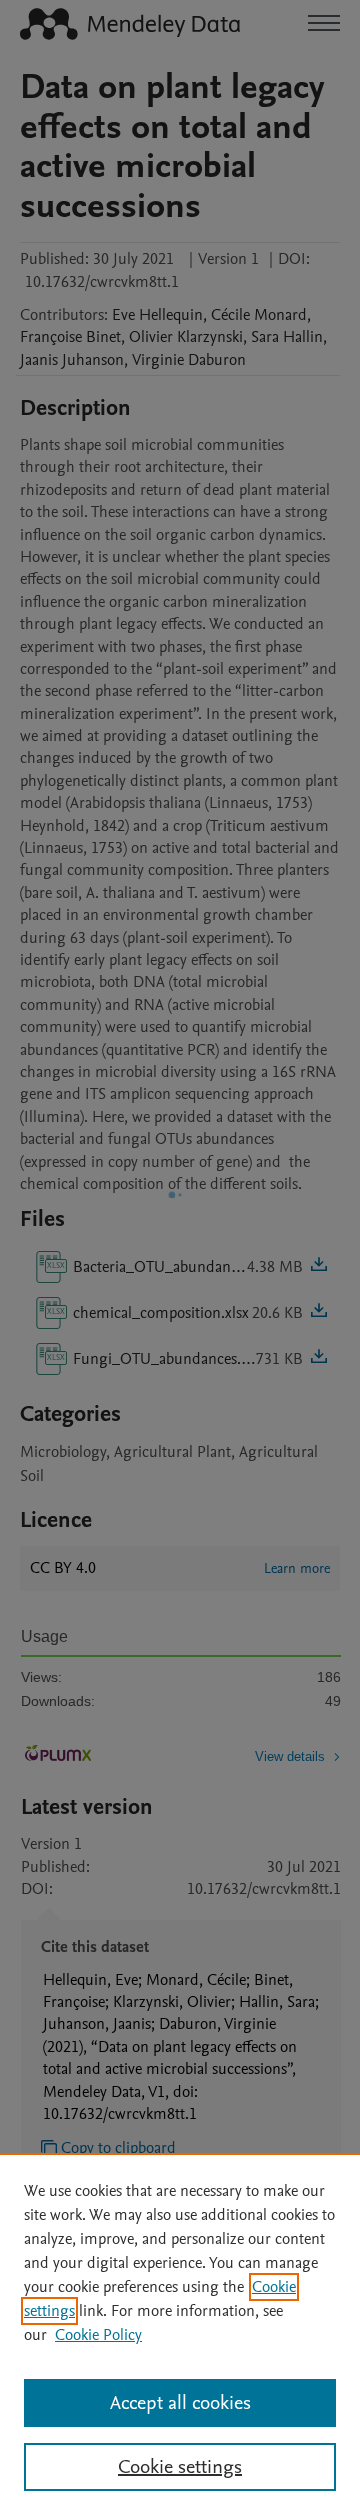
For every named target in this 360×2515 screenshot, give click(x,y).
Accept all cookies (180, 2403)
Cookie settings (180, 2467)
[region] (180, 2334)
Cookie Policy (98, 2335)
